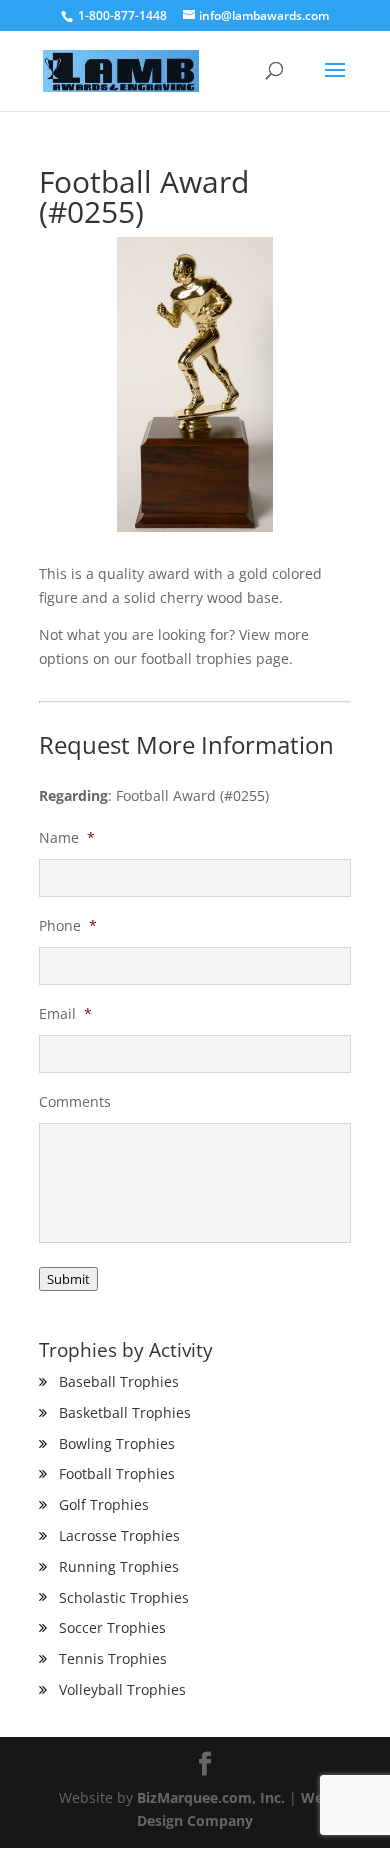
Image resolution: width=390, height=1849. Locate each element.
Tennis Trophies (113, 1658)
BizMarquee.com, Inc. (211, 1797)
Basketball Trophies (125, 1412)
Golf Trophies (104, 1504)
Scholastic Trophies (124, 1597)
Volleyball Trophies (122, 1689)
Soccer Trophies (112, 1627)
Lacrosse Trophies (119, 1535)
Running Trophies (119, 1566)
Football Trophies (117, 1473)
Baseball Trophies (119, 1381)
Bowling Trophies (117, 1443)
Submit (68, 1279)
